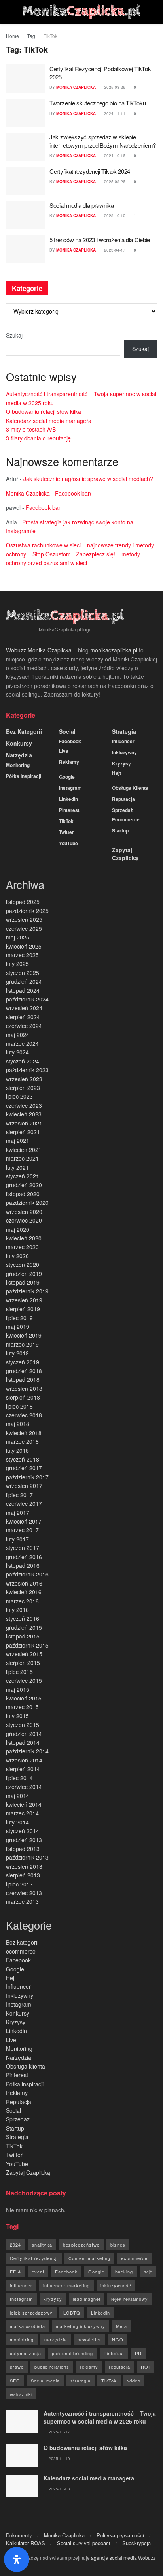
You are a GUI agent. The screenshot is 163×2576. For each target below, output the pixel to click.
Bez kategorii (24, 731)
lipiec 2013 (19, 1884)
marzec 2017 (22, 1530)
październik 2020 (27, 1203)
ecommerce (126, 819)
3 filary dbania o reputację (38, 438)
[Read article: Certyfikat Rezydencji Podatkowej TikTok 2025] (26, 79)
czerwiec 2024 (24, 1026)
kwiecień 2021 (24, 1150)
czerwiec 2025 (24, 928)
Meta (121, 2326)
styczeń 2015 (23, 1725)
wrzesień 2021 (24, 1123)
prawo (17, 2367)
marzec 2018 (22, 1441)
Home (12, 36)
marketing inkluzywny (81, 2326)
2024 (15, 2245)
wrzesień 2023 (24, 1079)
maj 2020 (18, 1229)
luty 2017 (17, 1539)
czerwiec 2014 (24, 1787)
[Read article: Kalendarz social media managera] (22, 2486)
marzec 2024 (22, 1043)
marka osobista (27, 2326)
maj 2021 (18, 1141)
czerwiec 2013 (24, 1893)
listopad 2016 (23, 1565)
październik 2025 (27, 911)
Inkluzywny (124, 752)
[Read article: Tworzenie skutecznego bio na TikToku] (26, 113)
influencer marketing (66, 2285)
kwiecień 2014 (24, 1804)
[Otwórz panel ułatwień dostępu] (17, 2559)
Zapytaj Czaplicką (125, 854)
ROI (145, 2367)
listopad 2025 (23, 902)
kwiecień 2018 (24, 1433)
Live (64, 751)
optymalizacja (26, 2353)
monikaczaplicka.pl (114, 650)
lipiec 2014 (19, 1778)
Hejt (117, 773)
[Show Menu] (9, 12)
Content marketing (89, 2258)
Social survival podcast (84, 2543)
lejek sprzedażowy (31, 2313)
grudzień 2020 (24, 1185)
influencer (21, 2285)
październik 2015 (27, 1645)
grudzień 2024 (24, 981)
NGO (118, 2339)
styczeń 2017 (23, 1548)
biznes (118, 2245)
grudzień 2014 (24, 1734)
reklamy (89, 2367)
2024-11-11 (114, 113)
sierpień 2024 (23, 1017)
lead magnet (87, 2299)
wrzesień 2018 (24, 1389)
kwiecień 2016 (24, 1592)
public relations (52, 2367)
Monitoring (18, 765)
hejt (148, 2272)
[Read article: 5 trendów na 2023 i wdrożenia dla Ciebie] (26, 250)
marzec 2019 (22, 1344)
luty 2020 (17, 1256)
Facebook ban (73, 493)
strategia (81, 2381)
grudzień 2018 (24, 1371)
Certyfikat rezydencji (34, 2258)
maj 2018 (18, 1424)
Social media (45, 2381)
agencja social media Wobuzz (123, 2558)
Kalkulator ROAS (26, 2543)
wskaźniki (21, 2394)
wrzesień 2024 (24, 1008)
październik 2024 (27, 999)
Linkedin (68, 799)
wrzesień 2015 (24, 1654)
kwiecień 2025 (24, 946)
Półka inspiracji (24, 776)
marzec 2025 (22, 955)
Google (67, 777)
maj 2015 (18, 1689)
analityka (42, 2245)
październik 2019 (27, 1291)
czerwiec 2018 (24, 1415)
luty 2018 (17, 1451)
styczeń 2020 (23, 1265)
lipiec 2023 (19, 1096)
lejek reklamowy (130, 2299)
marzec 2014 (22, 1813)
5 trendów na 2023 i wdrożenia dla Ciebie (100, 240)
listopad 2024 (23, 990)
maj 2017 (18, 1513)
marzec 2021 (22, 1158)
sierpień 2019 (23, 1309)
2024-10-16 (114, 156)
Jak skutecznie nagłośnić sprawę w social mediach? (88, 479)
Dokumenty (19, 2535)
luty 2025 (17, 964)
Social (67, 731)
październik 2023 (27, 1070)
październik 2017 (27, 1477)
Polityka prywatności (120, 2535)
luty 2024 (17, 1052)
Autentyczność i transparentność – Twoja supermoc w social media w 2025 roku (100, 2417)
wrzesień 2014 (24, 1760)
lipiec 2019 (19, 1318)
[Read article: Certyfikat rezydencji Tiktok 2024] (26, 181)
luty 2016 (17, 1610)
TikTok (50, 36)
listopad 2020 (23, 1194)
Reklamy (69, 762)
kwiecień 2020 (24, 1238)
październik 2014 (27, 1751)
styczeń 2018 (23, 1459)
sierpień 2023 (23, 1088)
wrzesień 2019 (24, 1300)
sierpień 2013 (23, 1875)
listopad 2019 (23, 1282)
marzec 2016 (22, 1601)
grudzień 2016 (24, 1557)
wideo (134, 2381)
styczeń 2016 (23, 1618)
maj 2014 (18, 1796)
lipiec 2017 (19, 1495)
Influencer (123, 741)
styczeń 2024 (23, 1061)
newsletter (89, 2339)
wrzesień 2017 (24, 1486)
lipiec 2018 (19, 1406)
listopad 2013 (23, 1849)
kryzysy (53, 2299)
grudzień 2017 (24, 1468)
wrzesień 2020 (24, 1212)
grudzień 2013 (24, 1840)
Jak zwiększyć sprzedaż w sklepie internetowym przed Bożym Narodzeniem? (103, 141)
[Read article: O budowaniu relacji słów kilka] (22, 2455)
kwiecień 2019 (24, 1335)
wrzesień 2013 (24, 1866)
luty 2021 (17, 1167)
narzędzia (56, 2339)
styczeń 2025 (23, 973)
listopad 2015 (23, 1636)
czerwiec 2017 (24, 1503)
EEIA (15, 2272)
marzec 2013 (22, 1901)
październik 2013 (27, 1857)
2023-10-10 (114, 216)
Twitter (66, 832)
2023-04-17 (114, 250)
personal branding (72, 2353)
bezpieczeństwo (81, 2245)
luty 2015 (17, 1716)
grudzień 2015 (24, 1627)
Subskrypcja (136, 2543)
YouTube (68, 843)
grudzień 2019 (24, 1274)
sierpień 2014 (23, 1769)
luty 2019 (17, 1353)
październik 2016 (27, 1574)
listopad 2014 (23, 1742)
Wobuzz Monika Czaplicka (39, 650)
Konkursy (19, 743)
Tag (31, 36)
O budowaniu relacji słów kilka (44, 411)
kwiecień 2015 (24, 1698)
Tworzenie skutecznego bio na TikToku (98, 103)
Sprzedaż (122, 810)
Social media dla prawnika (82, 205)
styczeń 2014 (23, 1831)
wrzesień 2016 (24, 1583)
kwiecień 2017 (24, 1521)
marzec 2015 (22, 1707)
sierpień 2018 (23, 1397)
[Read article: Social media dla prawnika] (26, 215)
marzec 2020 (22, 1247)
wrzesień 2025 (24, 919)
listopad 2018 (23, 1379)
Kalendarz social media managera (49, 421)
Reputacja (123, 799)
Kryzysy (121, 763)
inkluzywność (116, 2285)
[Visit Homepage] (81, 12)
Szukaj (14, 335)
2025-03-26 (114, 87)
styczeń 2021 (23, 1176)
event (38, 2272)
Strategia (124, 731)
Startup (120, 830)
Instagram (70, 788)
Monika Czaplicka (76, 87)
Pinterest (69, 810)
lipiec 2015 (19, 1672)
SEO (15, 2381)
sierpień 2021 (23, 1132)
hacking (124, 2272)
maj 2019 (18, 1327)
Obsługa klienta (130, 788)
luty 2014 (17, 1822)
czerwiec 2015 (24, 1680)
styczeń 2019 (23, 1362)
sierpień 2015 (23, 1663)
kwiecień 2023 (24, 1114)
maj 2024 (18, 1035)
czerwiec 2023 (24, 1105)
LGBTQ (72, 2313)
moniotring (22, 2339)
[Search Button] (154, 12)
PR (138, 2353)
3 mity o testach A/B (31, 429)
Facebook (70, 741)
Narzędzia (19, 755)
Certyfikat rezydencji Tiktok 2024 (90, 171)
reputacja (119, 2367)
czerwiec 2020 (24, 1220)
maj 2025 (18, 937)
